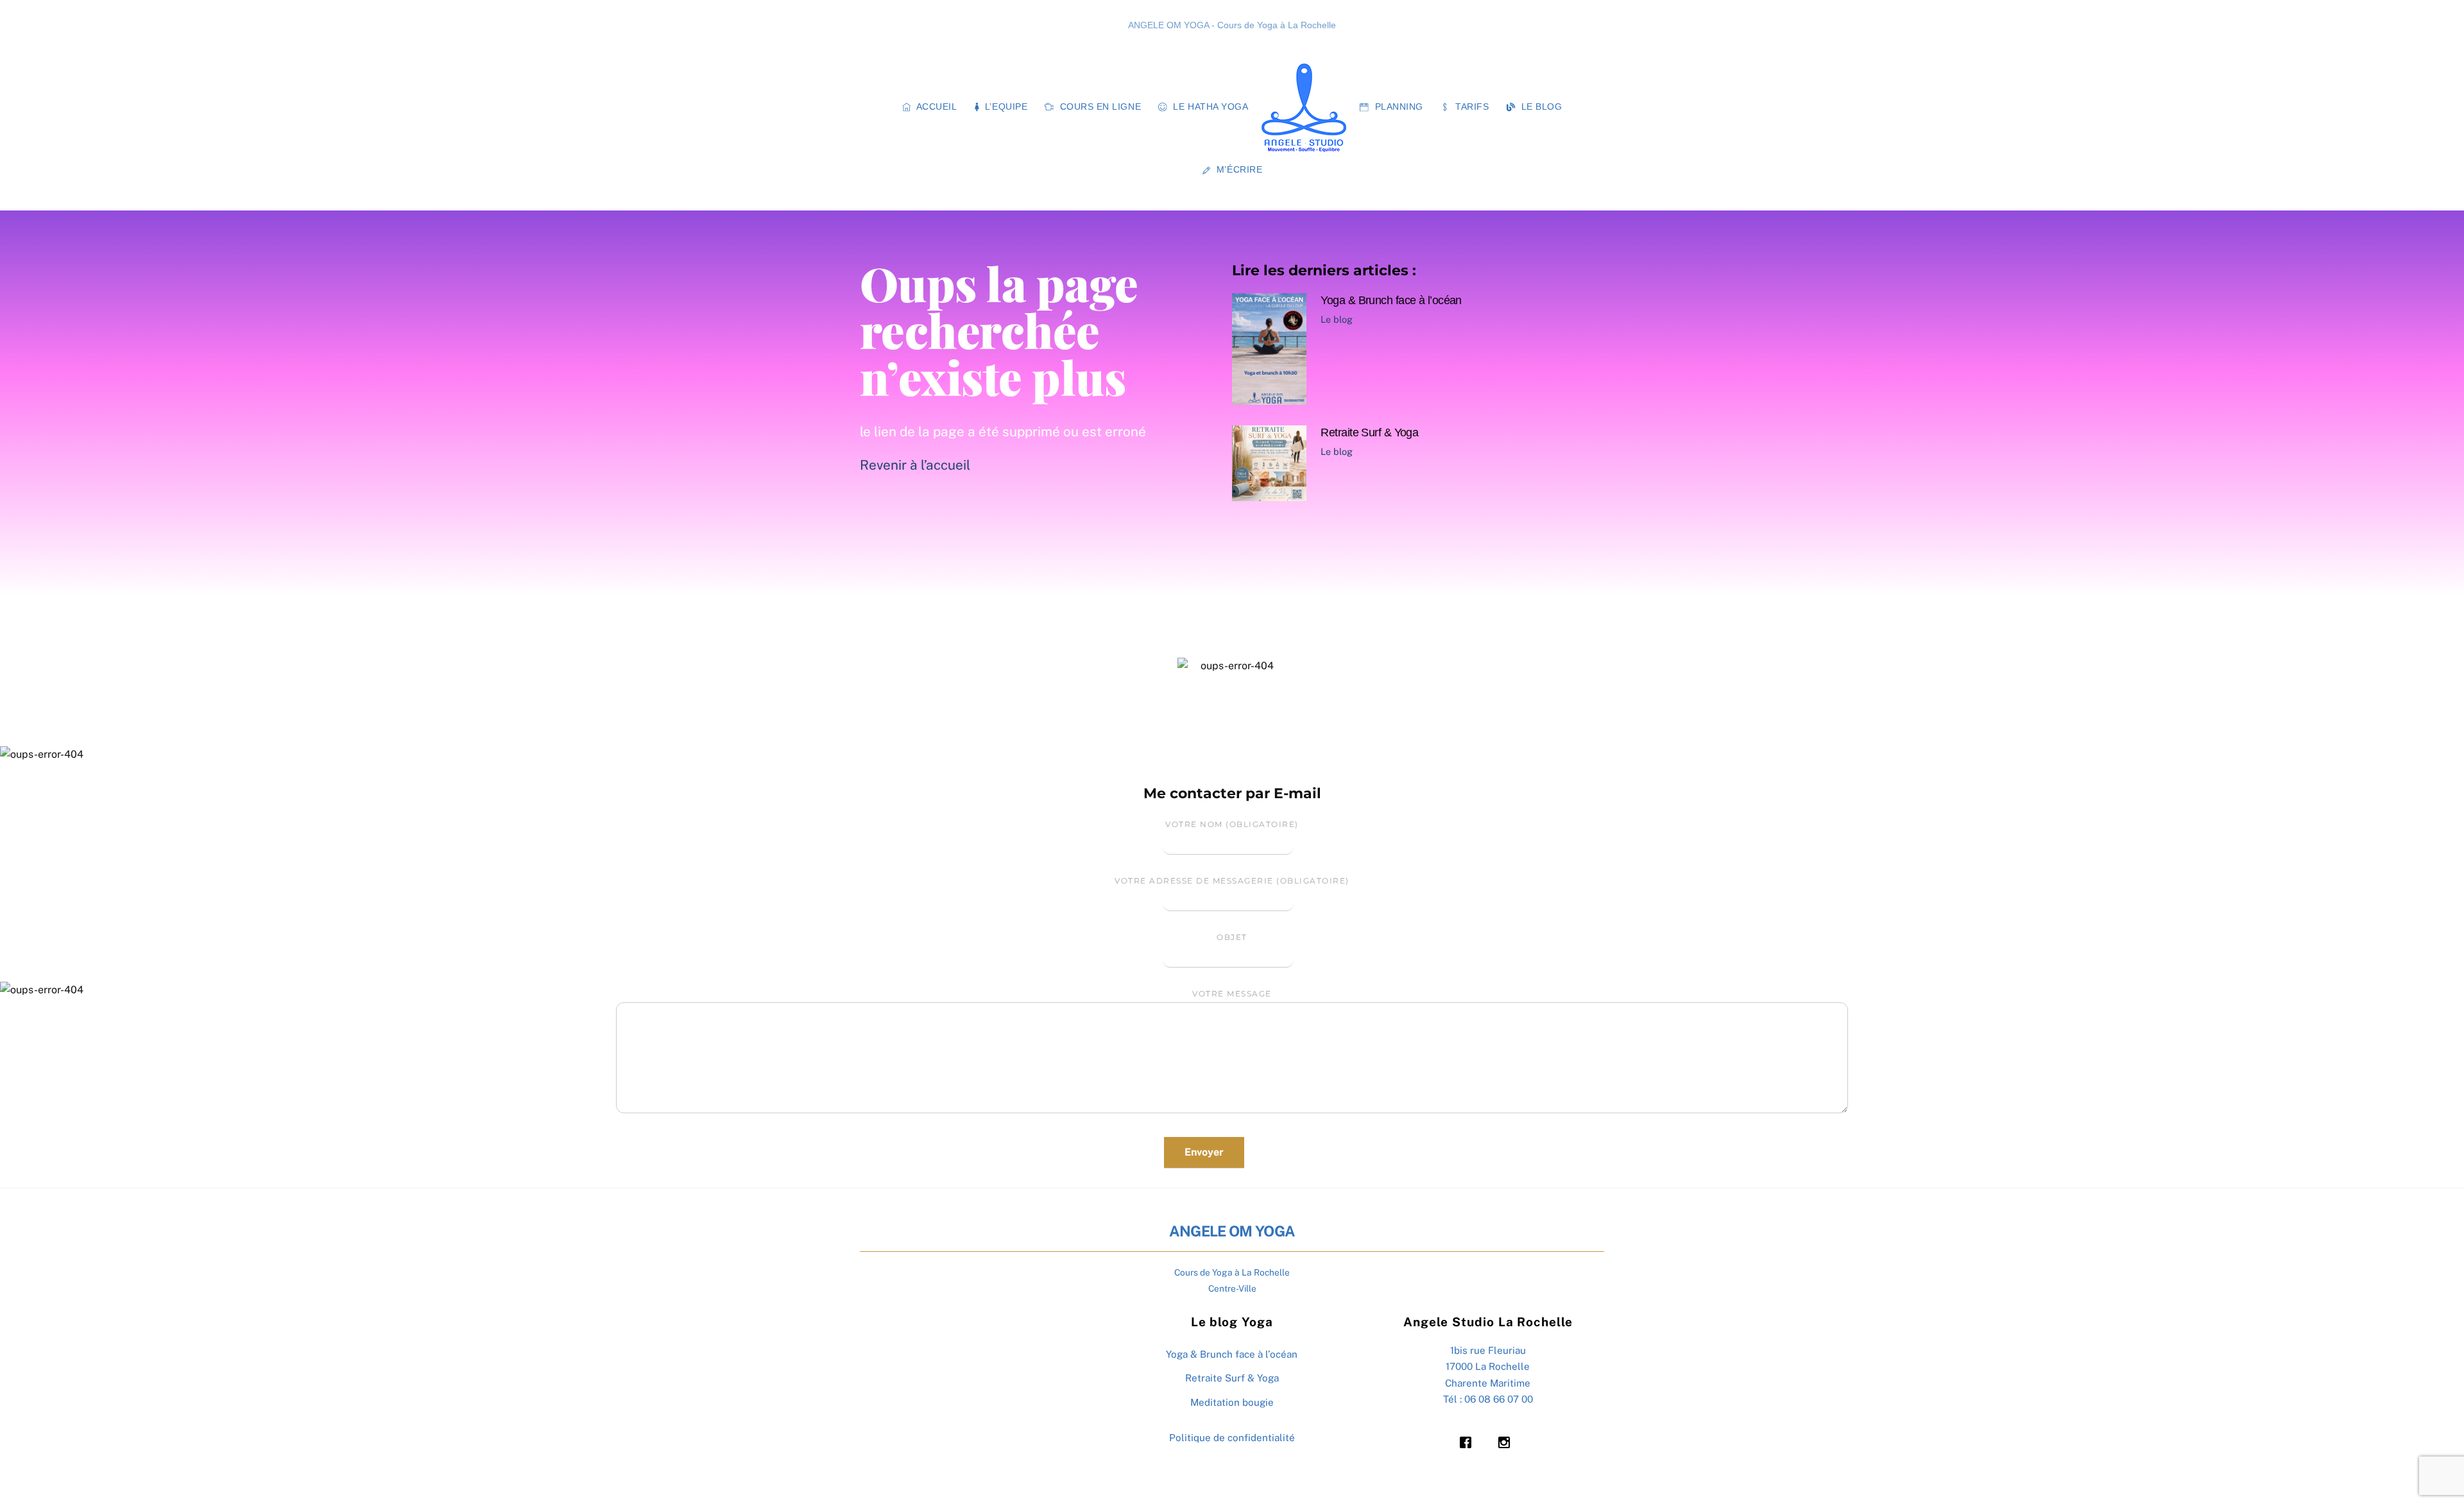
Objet (1232, 937)
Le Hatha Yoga (1210, 107)
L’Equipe (1005, 107)
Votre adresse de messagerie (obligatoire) (1232, 881)
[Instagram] (1507, 1442)
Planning (1398, 107)
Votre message (1232, 994)
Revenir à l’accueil (915, 465)
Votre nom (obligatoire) (1232, 824)
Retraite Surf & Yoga (1369, 432)
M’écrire (1238, 170)
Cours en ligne (1099, 107)
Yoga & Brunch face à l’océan (1391, 300)
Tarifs (1471, 107)
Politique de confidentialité (1232, 1438)
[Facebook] (1469, 1442)
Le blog (1337, 319)
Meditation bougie (1232, 1402)
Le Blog (1540, 107)
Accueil (935, 107)
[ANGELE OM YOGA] (1304, 108)
